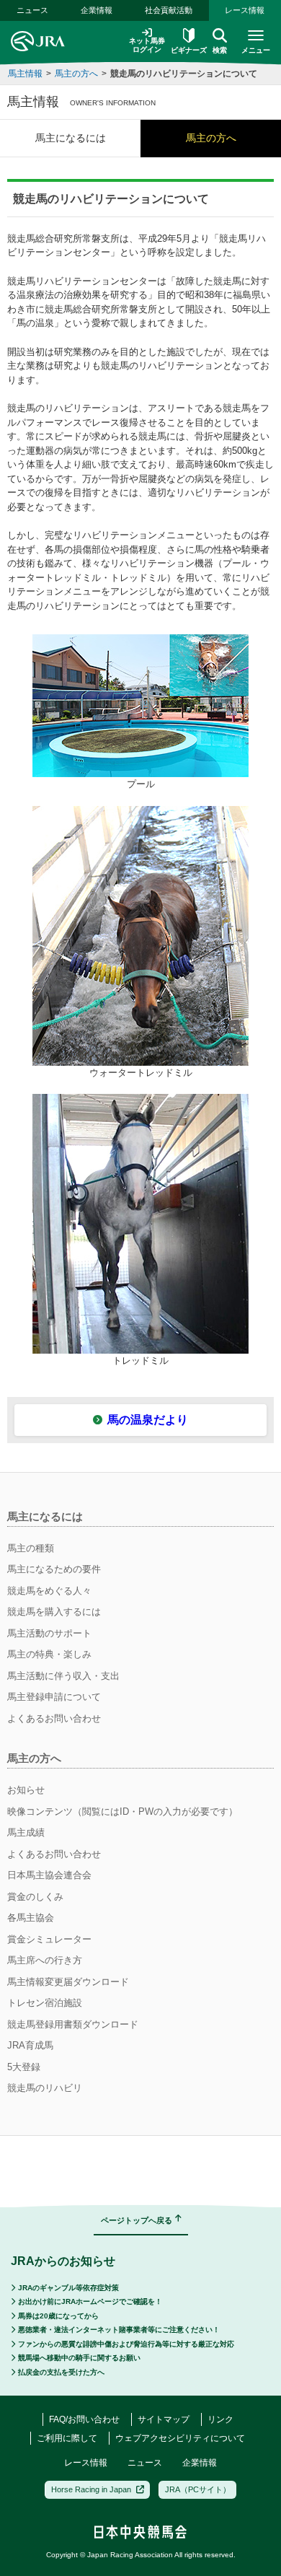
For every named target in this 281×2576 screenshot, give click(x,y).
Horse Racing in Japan (91, 2489)
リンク (220, 2419)
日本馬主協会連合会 (49, 1875)
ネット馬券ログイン (147, 45)
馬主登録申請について (54, 1697)
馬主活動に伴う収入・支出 (63, 1676)
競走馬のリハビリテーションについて (184, 74)
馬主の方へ (76, 74)
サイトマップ (164, 2419)
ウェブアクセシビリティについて (180, 2438)
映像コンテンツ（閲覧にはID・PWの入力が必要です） (122, 1811)
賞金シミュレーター (49, 1939)
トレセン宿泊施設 (45, 2003)
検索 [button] (220, 50)
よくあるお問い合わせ (54, 1718)
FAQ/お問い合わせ (84, 2419)
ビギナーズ (189, 50)
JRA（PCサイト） (198, 2489)
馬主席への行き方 (45, 1960)
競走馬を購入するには (54, 1612)
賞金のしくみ (35, 1897)
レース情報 (245, 10)
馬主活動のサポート (49, 1633)
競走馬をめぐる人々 (49, 1591)
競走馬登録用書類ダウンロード (73, 2024)
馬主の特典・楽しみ (49, 1654)
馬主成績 (26, 1832)
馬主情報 (25, 74)
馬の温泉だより (148, 1420)
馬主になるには (71, 138)
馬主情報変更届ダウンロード (68, 1982)
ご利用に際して (67, 2438)
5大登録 (24, 2067)
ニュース (32, 10)
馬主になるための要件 (54, 1569)
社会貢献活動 (169, 10)
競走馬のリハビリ (45, 2088)
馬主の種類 (31, 1548)
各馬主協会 (31, 1918)
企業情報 (97, 10)
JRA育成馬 (30, 2045)
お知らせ (26, 1790)
